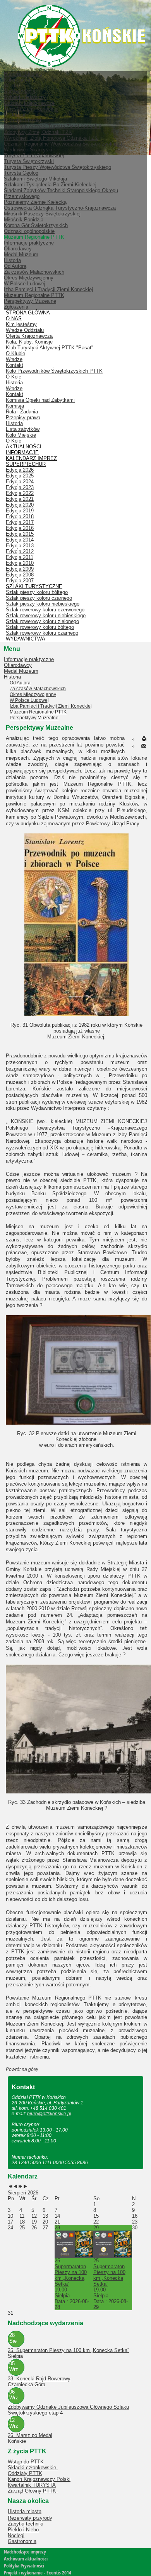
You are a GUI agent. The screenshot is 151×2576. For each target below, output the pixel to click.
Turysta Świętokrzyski (29, 161)
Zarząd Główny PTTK (33, 2491)
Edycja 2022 (20, 493)
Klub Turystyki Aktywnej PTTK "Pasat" (50, 348)
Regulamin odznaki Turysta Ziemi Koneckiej (53, 126)
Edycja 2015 (20, 534)
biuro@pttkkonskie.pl (49, 2114)
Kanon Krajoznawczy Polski (39, 2479)
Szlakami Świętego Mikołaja (35, 179)
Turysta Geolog (21, 173)
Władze (12, 86)
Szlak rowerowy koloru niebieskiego (46, 615)
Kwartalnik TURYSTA (32, 2485)
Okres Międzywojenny (29, 278)
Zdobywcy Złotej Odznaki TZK (38, 132)
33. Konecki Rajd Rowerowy (39, 2379)
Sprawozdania (20, 91)
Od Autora (15, 266)
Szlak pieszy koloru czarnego (39, 598)
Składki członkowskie (33, 2468)
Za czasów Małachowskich (34, 272)
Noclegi (16, 2535)
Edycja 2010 (20, 563)
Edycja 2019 (20, 511)
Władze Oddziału (25, 330)
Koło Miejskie (21, 435)
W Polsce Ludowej (25, 284)
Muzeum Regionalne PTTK (34, 295)
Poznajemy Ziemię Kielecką (35, 202)
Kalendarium (18, 80)
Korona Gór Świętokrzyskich (36, 225)
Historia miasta (25, 2511)
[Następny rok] (20, 2187)
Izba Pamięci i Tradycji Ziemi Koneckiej (48, 289)
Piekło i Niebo (23, 2530)
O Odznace (17, 115)
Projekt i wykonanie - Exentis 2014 (38, 2573)
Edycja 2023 (20, 487)
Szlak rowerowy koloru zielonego (42, 621)
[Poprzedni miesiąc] (15, 2187)
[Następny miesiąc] (25, 2187)
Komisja (15, 406)
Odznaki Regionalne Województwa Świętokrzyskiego (63, 144)
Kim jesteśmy (21, 324)
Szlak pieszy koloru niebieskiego (43, 604)
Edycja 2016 (20, 528)
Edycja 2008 (20, 575)
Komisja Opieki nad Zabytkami (40, 400)
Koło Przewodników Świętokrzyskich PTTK (54, 371)
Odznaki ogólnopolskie (29, 231)
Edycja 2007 (20, 581)
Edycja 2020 (20, 505)
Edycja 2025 (20, 476)
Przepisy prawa (23, 417)
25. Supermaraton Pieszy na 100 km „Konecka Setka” (68, 2350)
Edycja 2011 (20, 557)
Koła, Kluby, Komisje (29, 342)
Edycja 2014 (20, 540)
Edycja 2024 (20, 482)
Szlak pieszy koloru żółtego (37, 592)
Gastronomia (22, 2541)
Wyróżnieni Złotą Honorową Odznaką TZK (51, 138)
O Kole (14, 377)
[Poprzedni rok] (10, 2187)
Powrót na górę (22, 2069)
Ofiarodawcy (18, 249)
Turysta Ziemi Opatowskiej (34, 155)
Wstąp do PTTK (26, 2462)
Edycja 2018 (20, 516)
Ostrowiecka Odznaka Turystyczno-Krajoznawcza (60, 208)
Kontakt (15, 365)
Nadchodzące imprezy (25, 2552)
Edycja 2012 (20, 551)
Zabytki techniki (26, 2524)
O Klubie (15, 353)
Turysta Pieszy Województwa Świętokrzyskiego (57, 167)
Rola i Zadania (22, 412)
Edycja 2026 (20, 470)
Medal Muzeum (21, 254)
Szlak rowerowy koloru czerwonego (45, 610)
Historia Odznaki (22, 121)
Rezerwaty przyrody (30, 2518)
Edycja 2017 (20, 522)
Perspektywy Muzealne (30, 301)
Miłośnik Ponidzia (24, 220)
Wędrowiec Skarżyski (28, 150)
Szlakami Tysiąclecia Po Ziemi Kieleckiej (50, 185)
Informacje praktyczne (29, 243)
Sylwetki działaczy (25, 97)
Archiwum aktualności (26, 2559)
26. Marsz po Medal (30, 2435)
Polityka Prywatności (24, 2566)
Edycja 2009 (20, 569)
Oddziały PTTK (25, 2473)
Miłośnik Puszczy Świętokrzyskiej (42, 214)
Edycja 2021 (20, 499)
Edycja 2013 (20, 546)
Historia (12, 260)
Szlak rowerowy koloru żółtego (40, 627)
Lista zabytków (23, 429)
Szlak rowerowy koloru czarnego (42, 633)
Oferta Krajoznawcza (29, 336)
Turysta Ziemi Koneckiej (31, 109)
